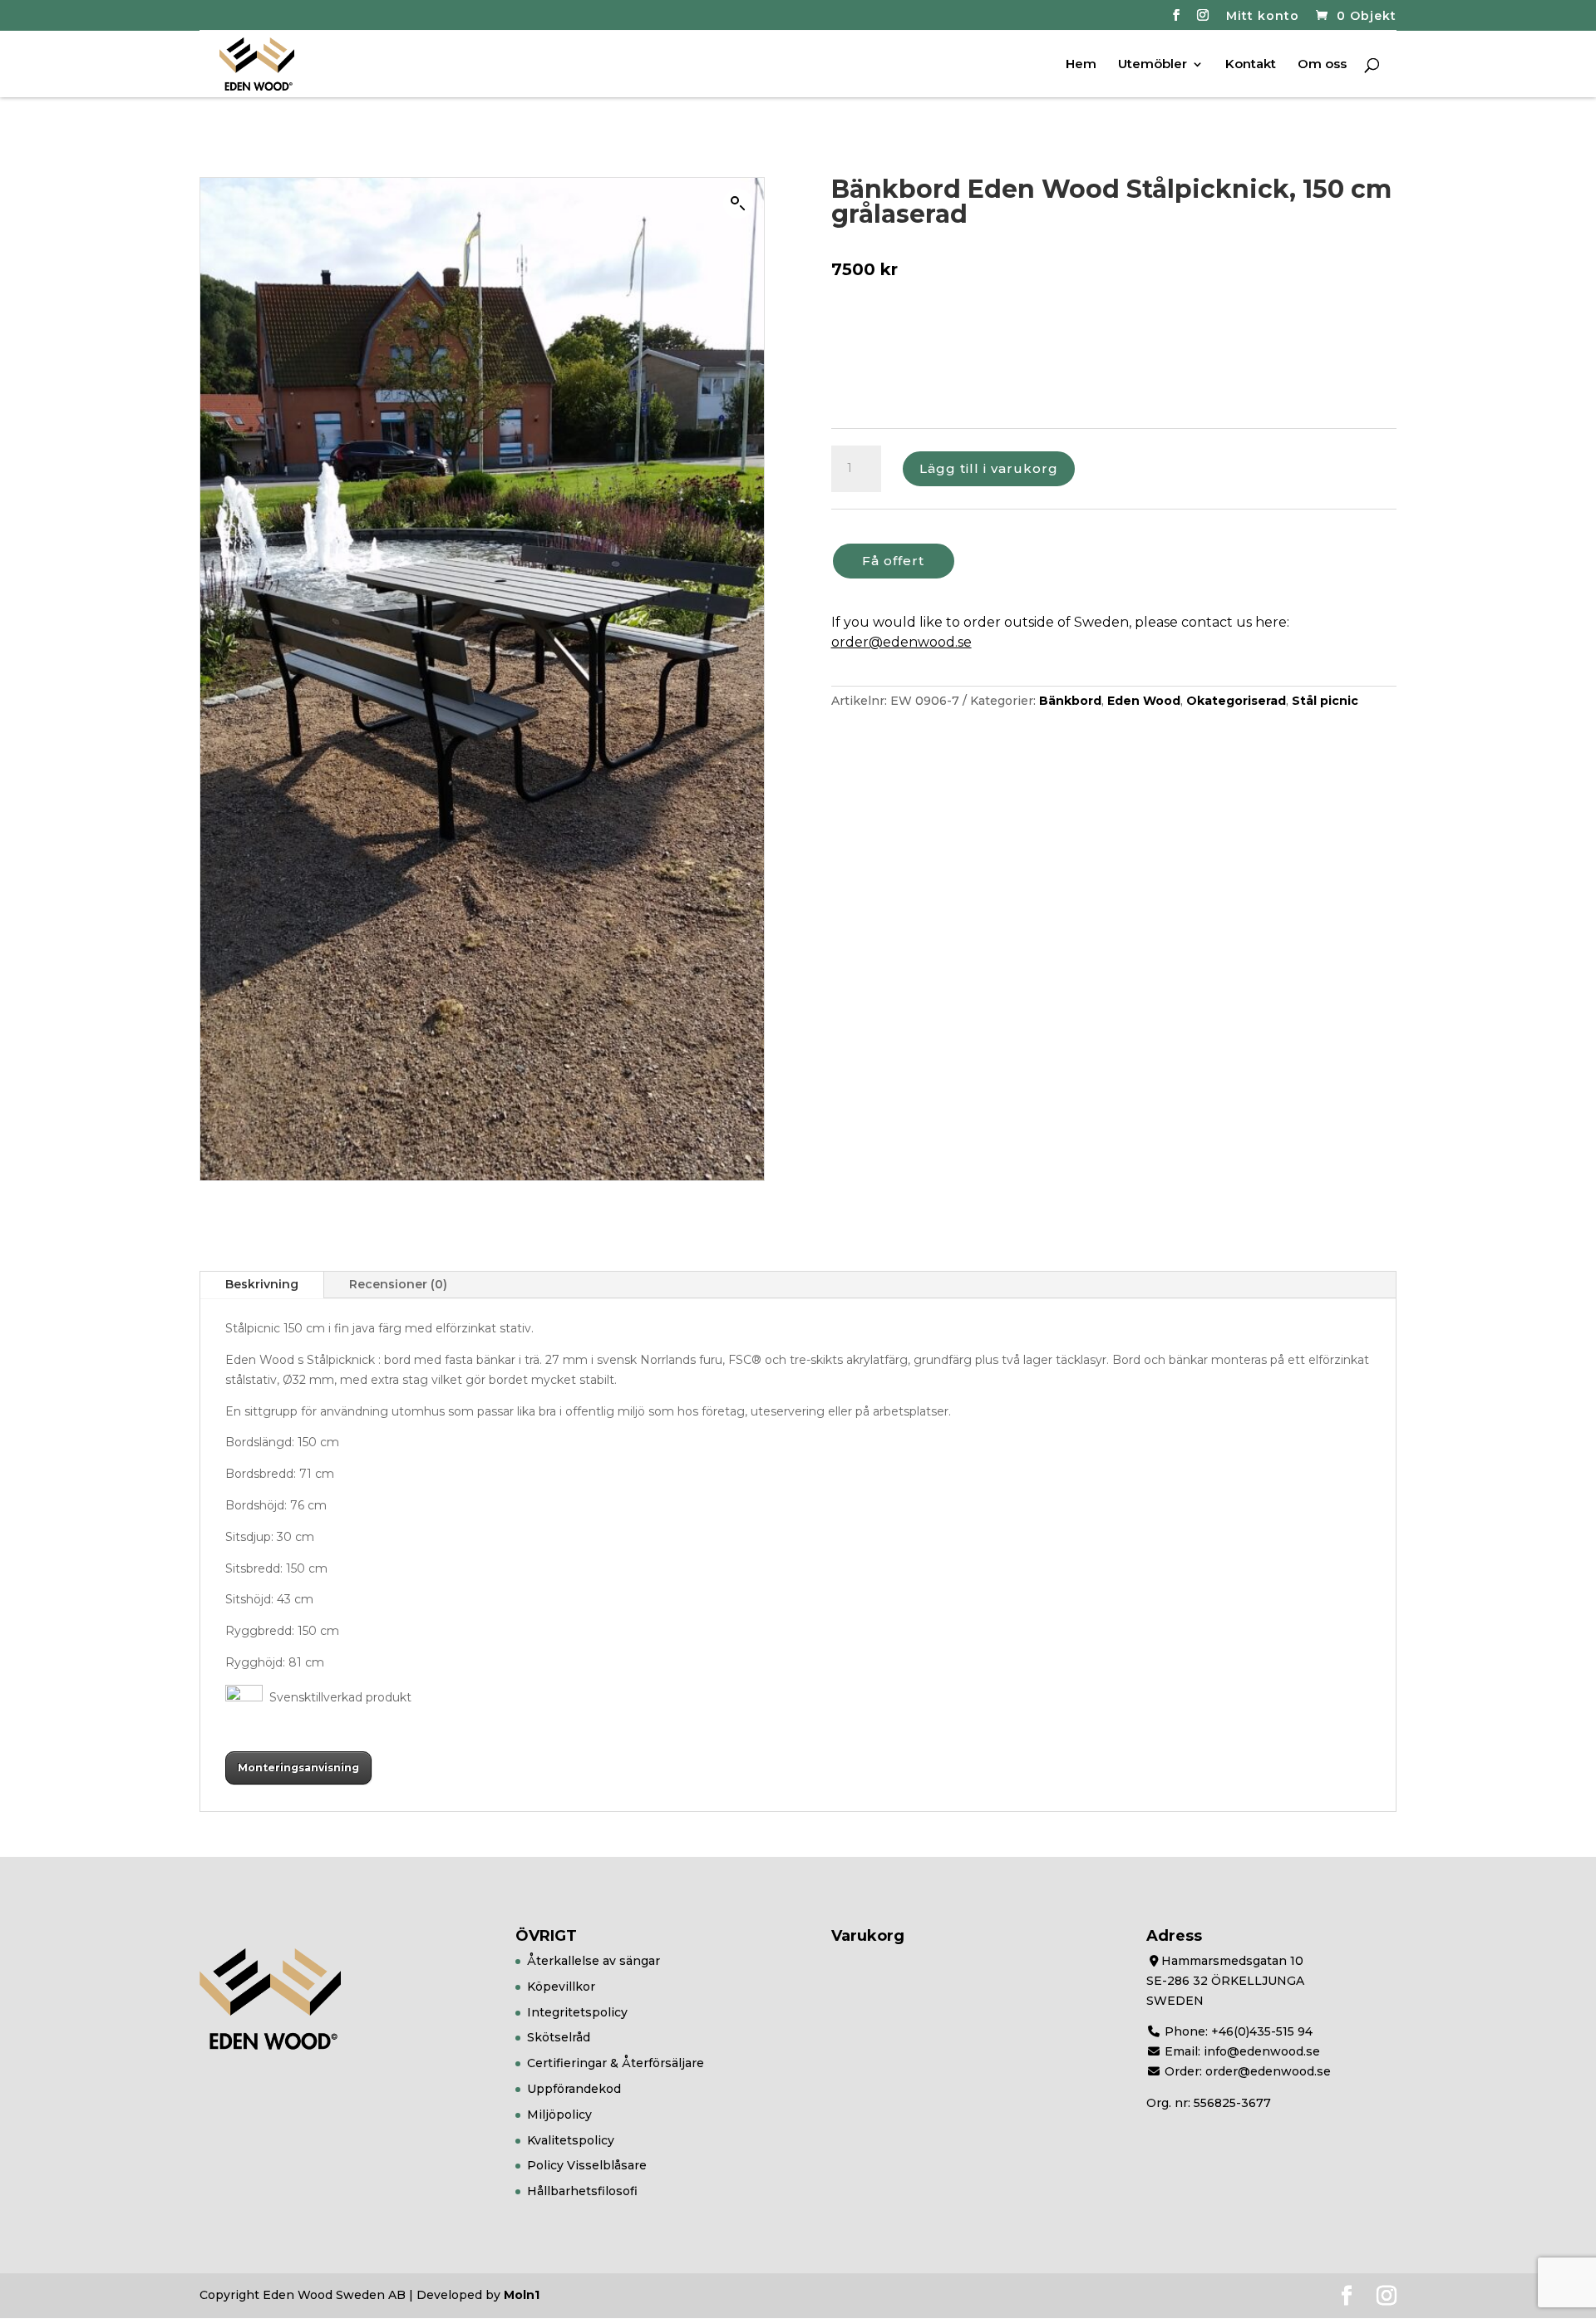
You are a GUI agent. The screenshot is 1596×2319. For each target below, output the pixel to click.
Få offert (893, 561)
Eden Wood (1144, 701)
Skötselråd (559, 2037)
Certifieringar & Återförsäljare (616, 2063)
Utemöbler (1153, 65)
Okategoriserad (1236, 701)
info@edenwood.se (1262, 2051)
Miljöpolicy (559, 2115)
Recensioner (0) (398, 1284)
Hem (1081, 65)
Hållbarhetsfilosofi (582, 2191)
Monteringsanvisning (298, 1768)
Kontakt (1251, 65)
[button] (738, 204)
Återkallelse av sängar (594, 1961)
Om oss (1322, 65)
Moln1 (522, 2295)
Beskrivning (262, 1284)
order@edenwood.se (901, 642)
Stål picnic (1325, 701)
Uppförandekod (574, 2089)
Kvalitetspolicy (571, 2140)
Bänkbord (1070, 701)
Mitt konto (1263, 17)
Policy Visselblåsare (587, 2165)
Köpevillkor (561, 1987)
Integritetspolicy (577, 2012)
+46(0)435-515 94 (1262, 2031)
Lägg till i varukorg (989, 468)
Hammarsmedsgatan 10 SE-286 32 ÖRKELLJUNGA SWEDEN (1225, 1981)
